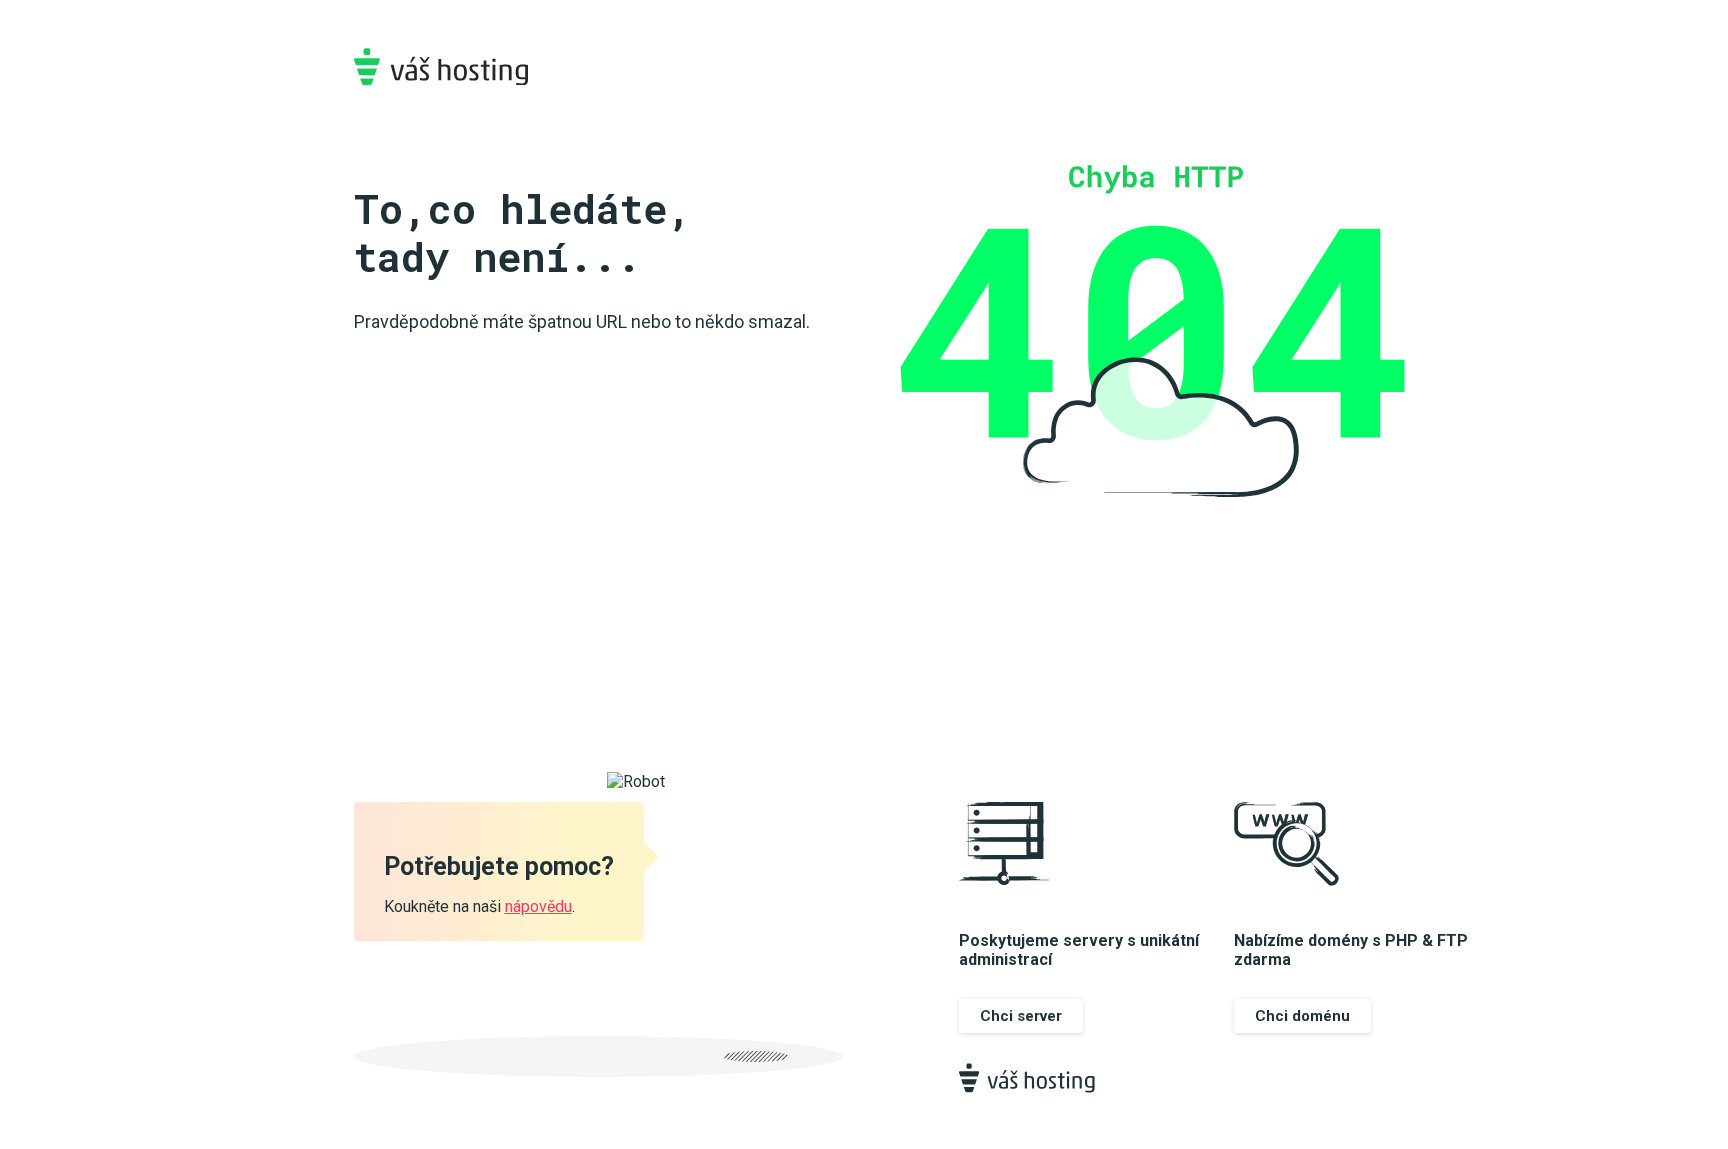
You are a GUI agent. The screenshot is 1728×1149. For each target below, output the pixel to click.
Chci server (1021, 1016)
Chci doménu (1302, 1016)
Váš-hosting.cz (441, 66)
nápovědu (538, 906)
